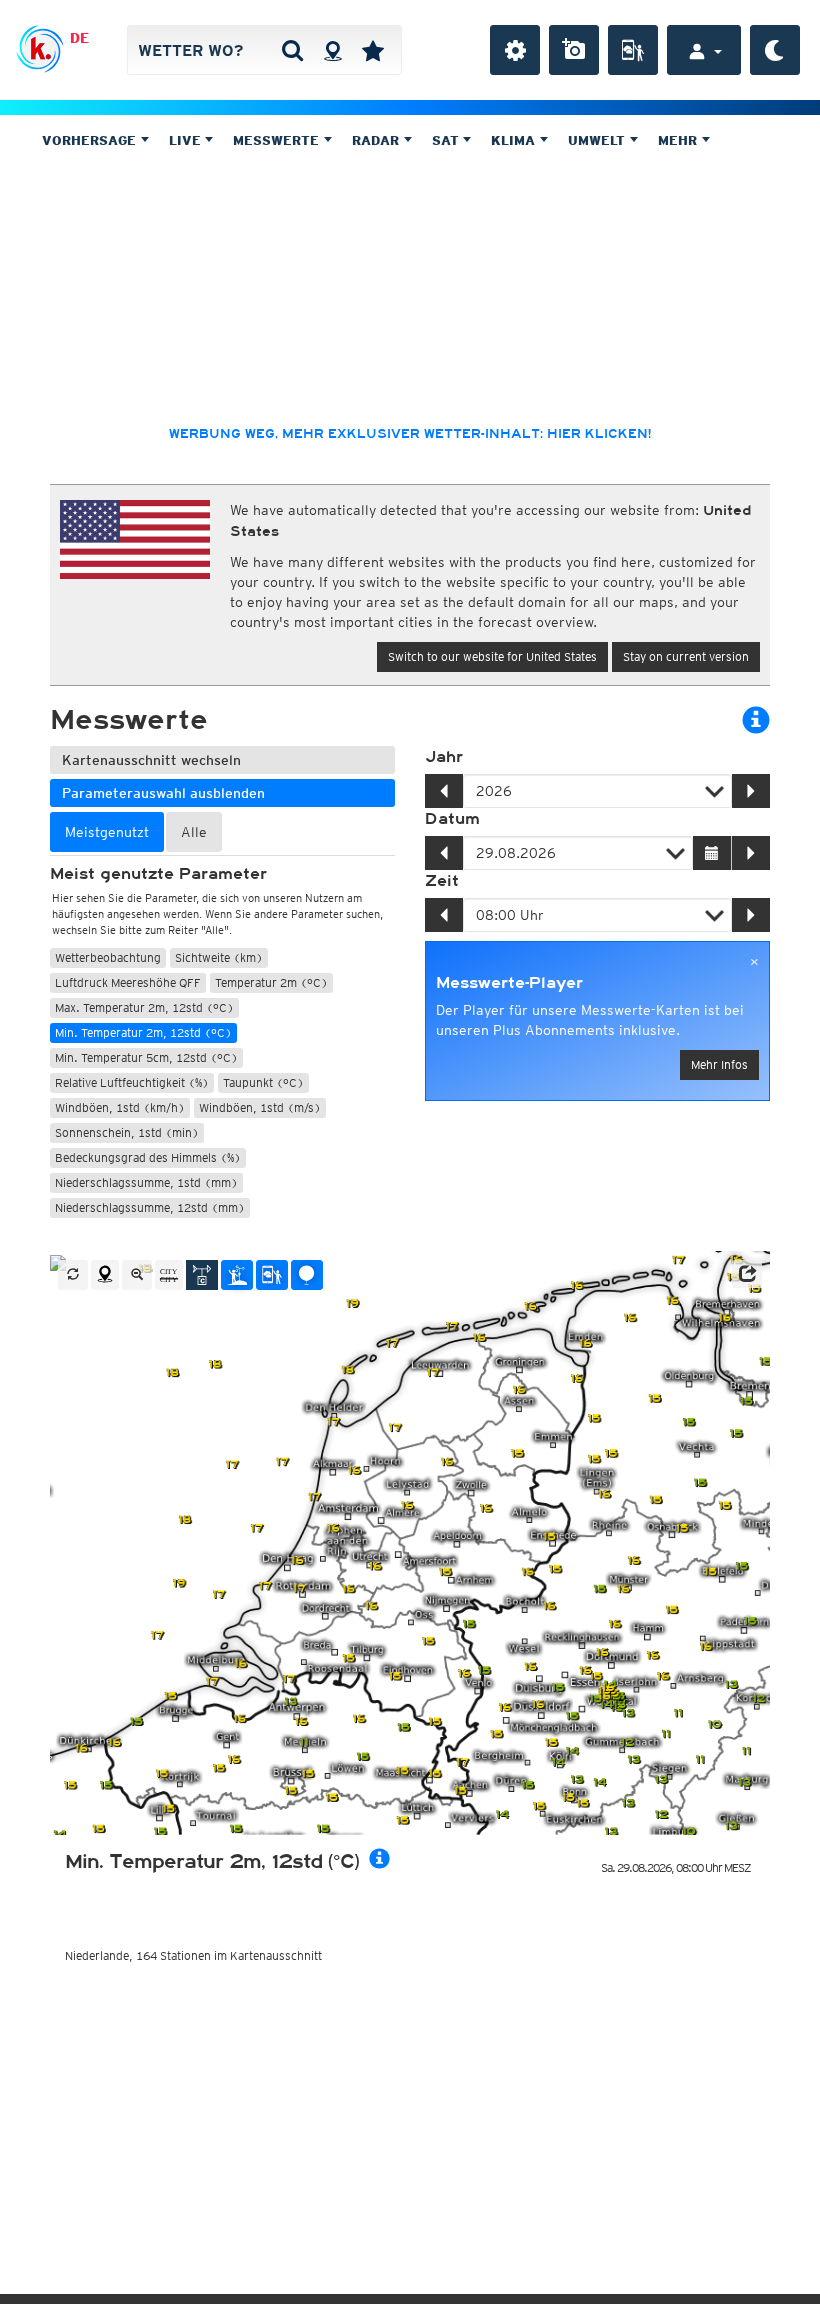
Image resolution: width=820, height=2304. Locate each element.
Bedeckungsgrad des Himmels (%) (148, 1157)
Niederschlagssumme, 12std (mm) (150, 1207)
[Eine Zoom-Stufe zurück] (137, 1275)
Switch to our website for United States (492, 656)
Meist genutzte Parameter (158, 874)
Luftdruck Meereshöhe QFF (128, 982)
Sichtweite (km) (219, 957)
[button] (747, 1274)
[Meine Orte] (373, 50)
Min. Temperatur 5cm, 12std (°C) (146, 1057)
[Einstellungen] (515, 50)
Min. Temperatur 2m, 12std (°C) (143, 1032)
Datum (452, 819)
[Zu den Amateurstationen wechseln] (237, 1275)
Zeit (442, 881)
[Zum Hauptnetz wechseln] (202, 1275)
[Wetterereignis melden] (633, 50)
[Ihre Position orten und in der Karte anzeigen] (105, 1275)
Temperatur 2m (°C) (271, 982)
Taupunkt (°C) (263, 1082)
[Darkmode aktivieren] (775, 50)
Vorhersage (91, 140)
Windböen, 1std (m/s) (260, 1107)
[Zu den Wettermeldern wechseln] (272, 1275)
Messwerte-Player (509, 983)
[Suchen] (292, 50)
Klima (515, 140)
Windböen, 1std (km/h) (120, 1107)
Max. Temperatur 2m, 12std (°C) (144, 1007)
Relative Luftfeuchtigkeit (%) (132, 1082)
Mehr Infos (719, 1064)
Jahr (444, 757)
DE (79, 38)
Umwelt (598, 140)
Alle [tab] (194, 832)
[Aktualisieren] (73, 1275)
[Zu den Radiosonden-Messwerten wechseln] (307, 1275)
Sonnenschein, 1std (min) (127, 1132)
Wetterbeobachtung (108, 957)
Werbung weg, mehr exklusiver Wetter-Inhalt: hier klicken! (410, 434)
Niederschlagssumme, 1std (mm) (146, 1182)
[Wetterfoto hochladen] (574, 50)
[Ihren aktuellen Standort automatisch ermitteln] (332, 50)
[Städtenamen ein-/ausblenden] (169, 1275)
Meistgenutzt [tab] (107, 832)
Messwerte (278, 140)
